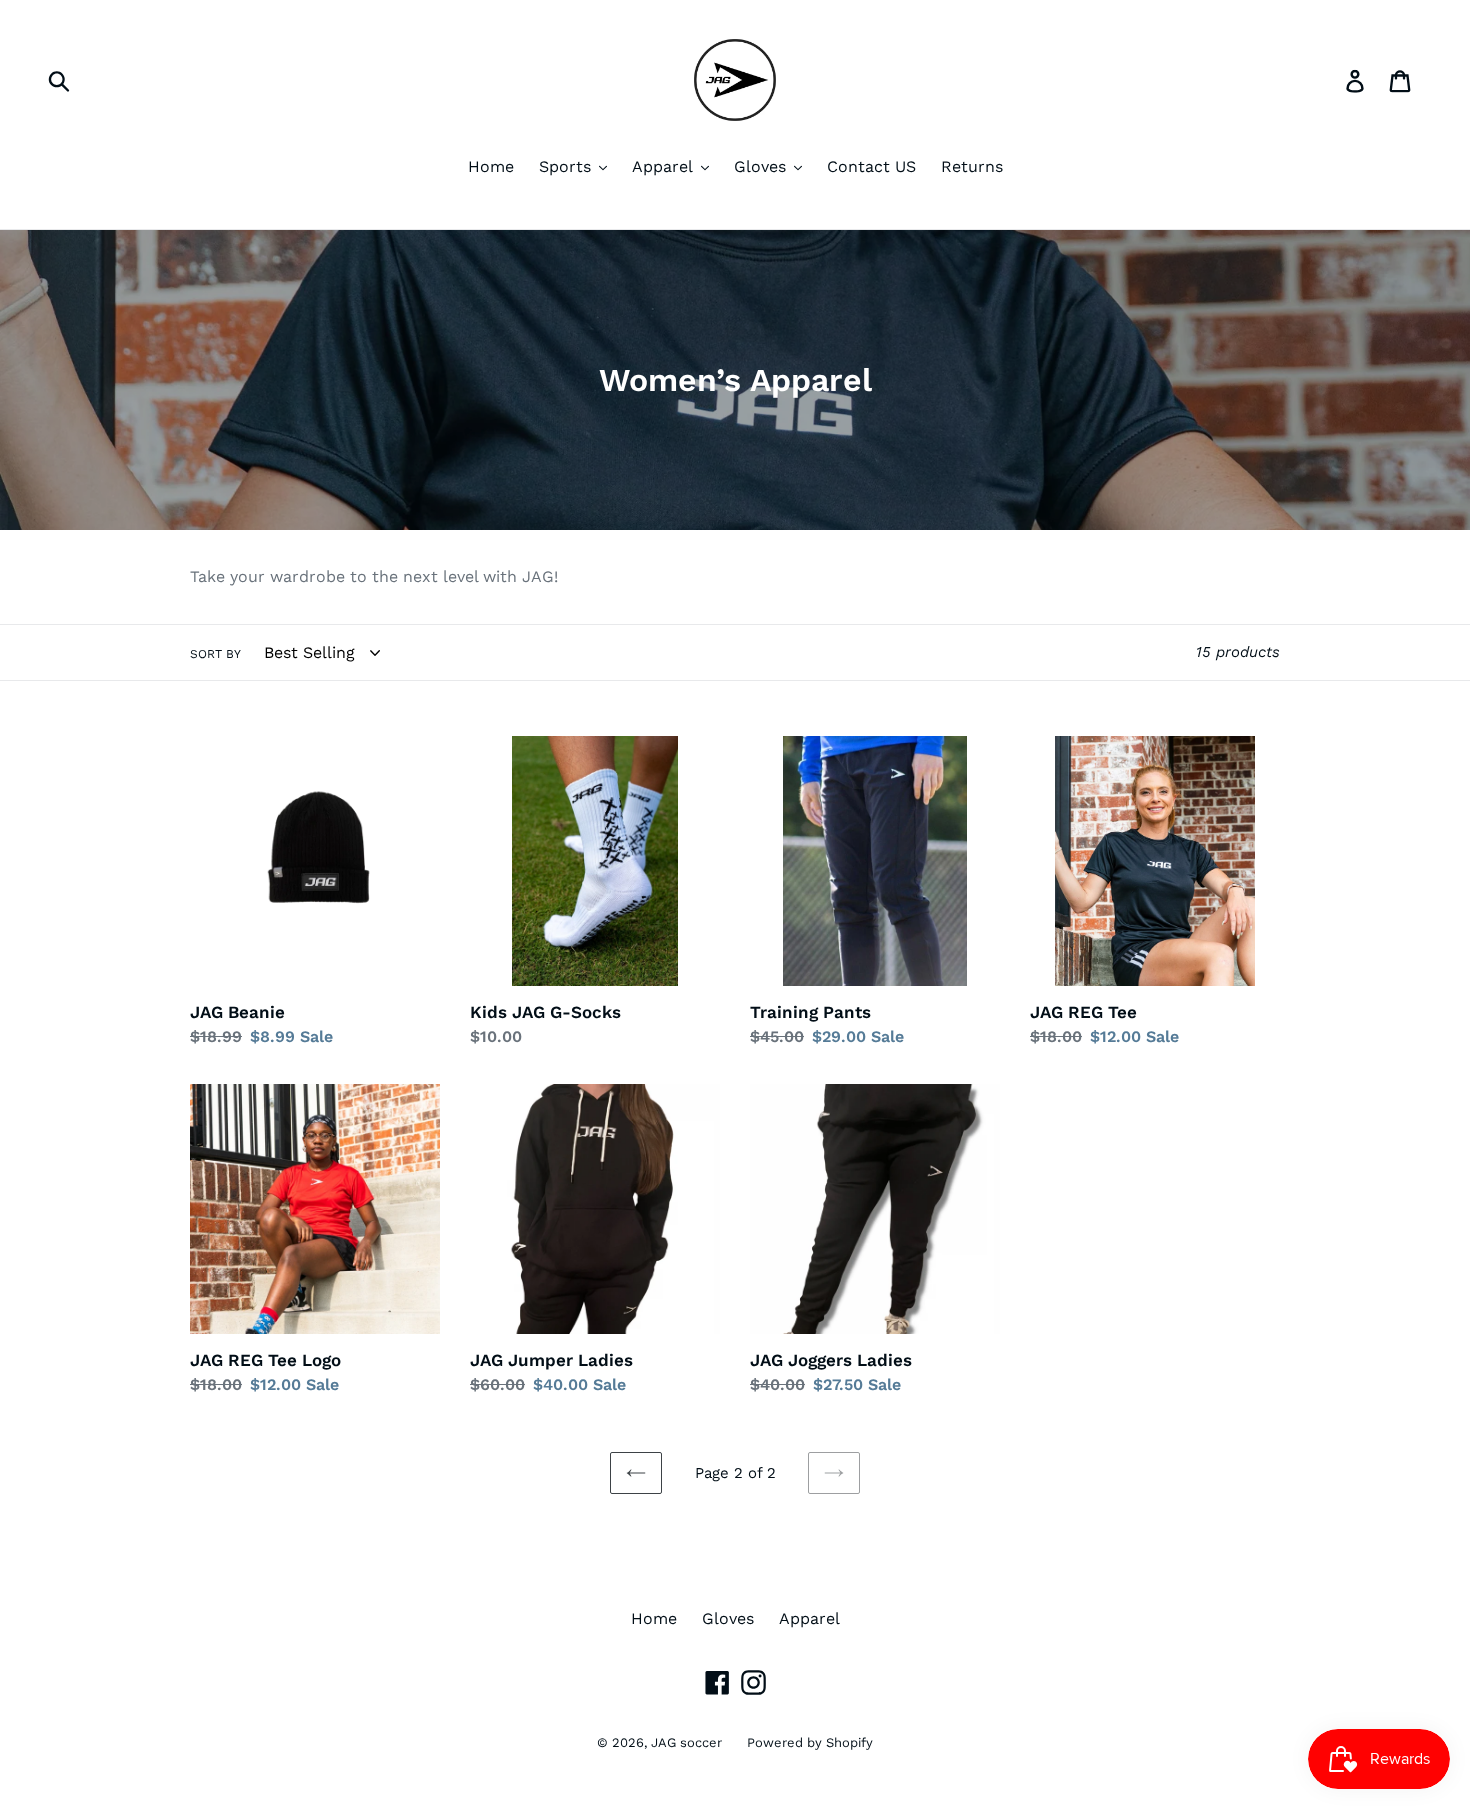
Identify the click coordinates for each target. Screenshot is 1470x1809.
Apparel (809, 1618)
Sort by (215, 654)
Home (654, 1618)
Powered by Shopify (810, 1742)
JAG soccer (686, 1742)
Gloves (728, 1618)
